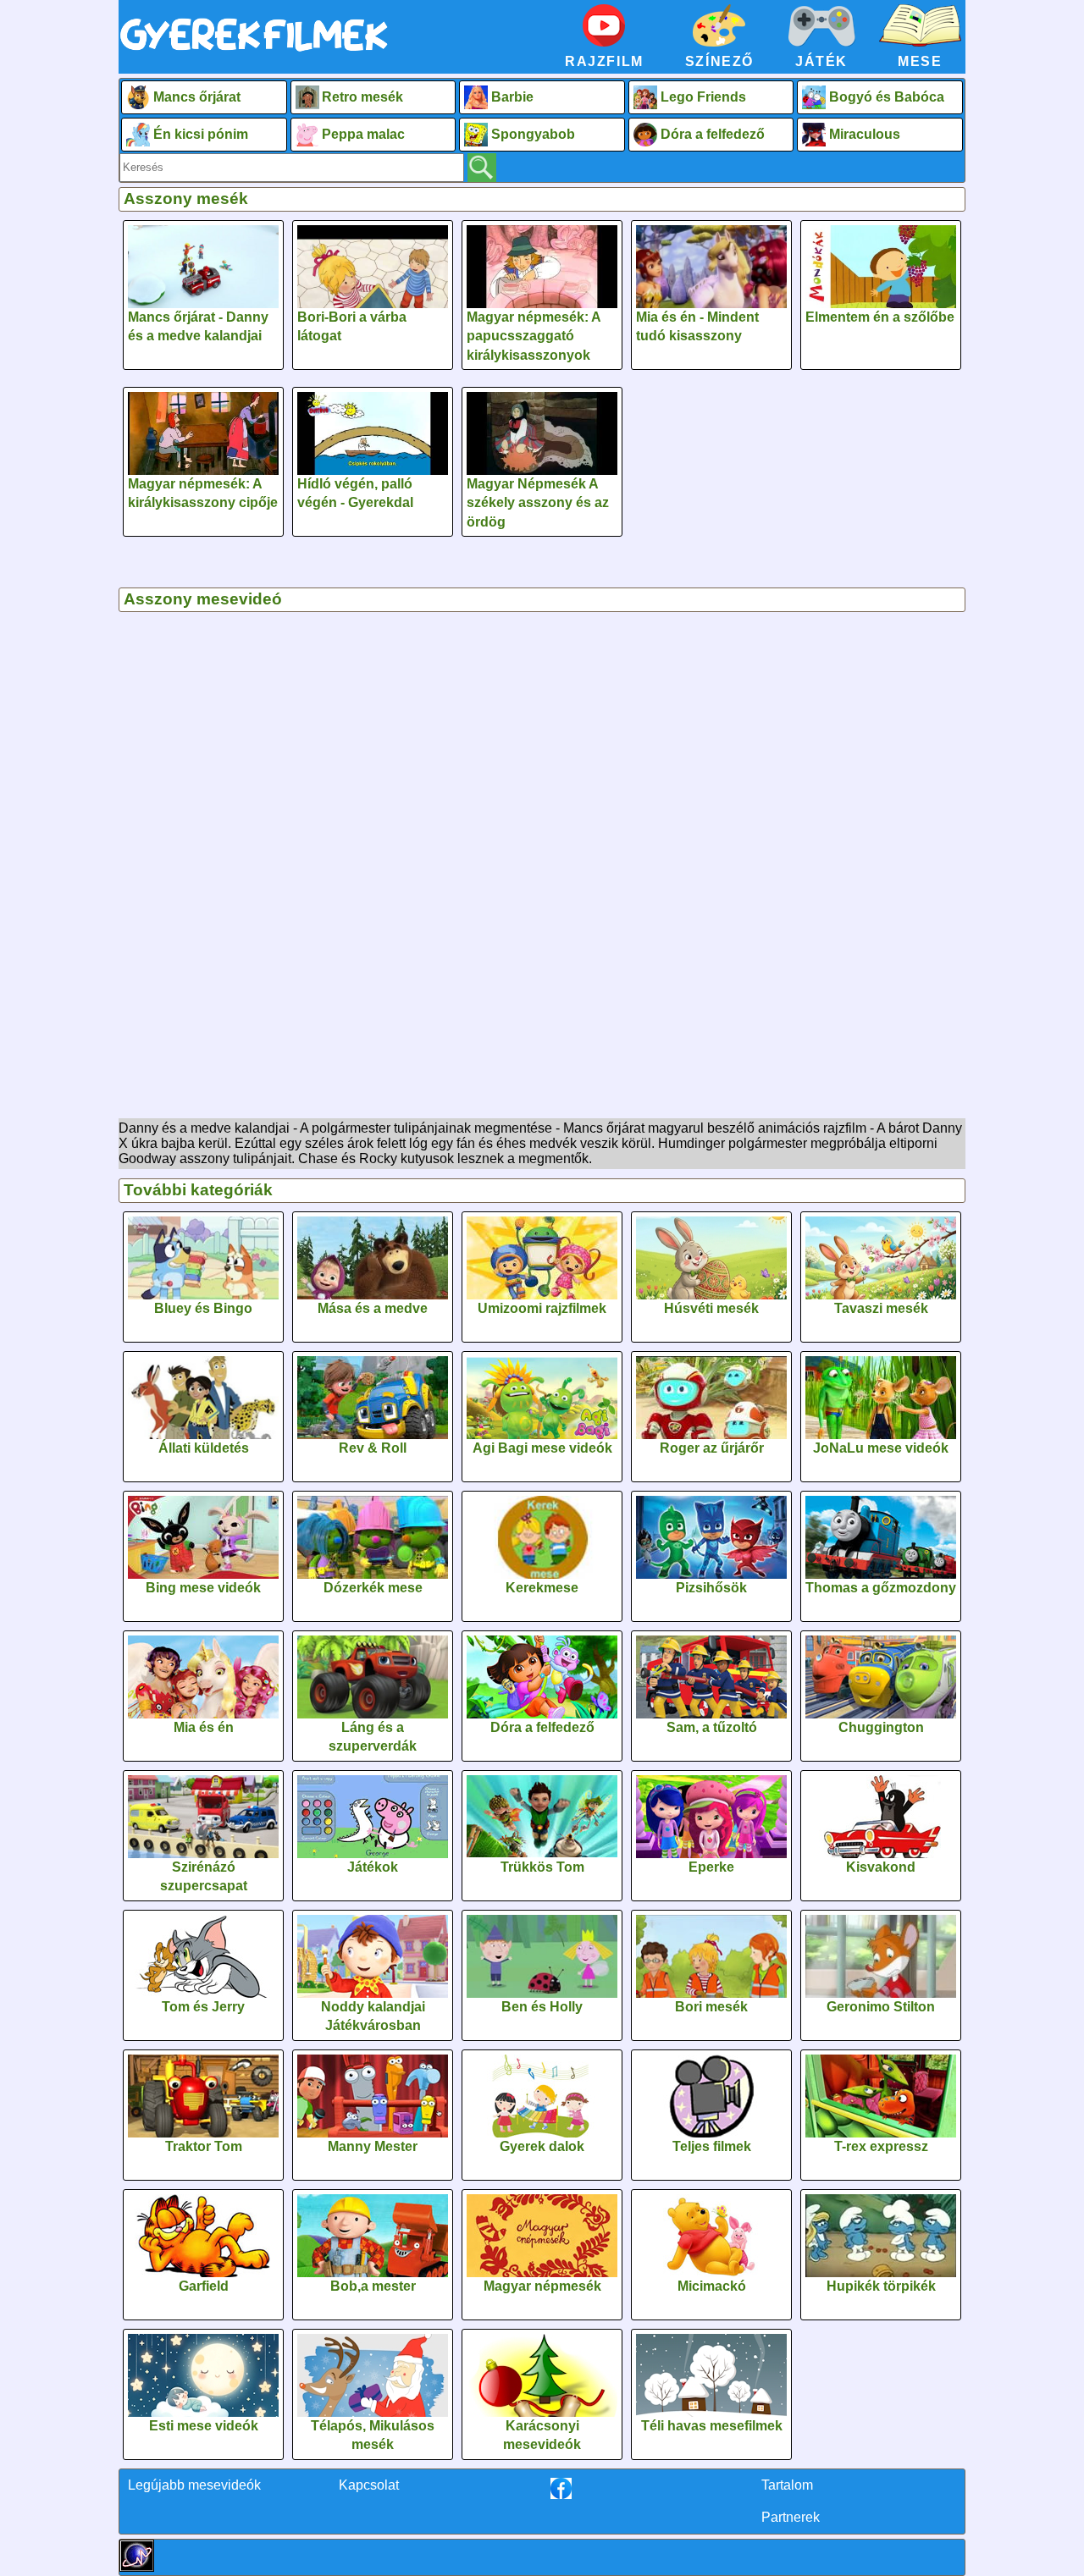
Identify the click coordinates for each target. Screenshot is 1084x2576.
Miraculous (865, 134)
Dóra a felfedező (713, 134)
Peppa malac (363, 134)
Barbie (512, 97)
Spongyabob (533, 134)
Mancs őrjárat (197, 97)
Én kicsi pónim (201, 134)
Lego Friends (703, 97)
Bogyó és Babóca (887, 97)
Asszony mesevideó (203, 599)
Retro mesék (362, 97)
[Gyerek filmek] (254, 52)
